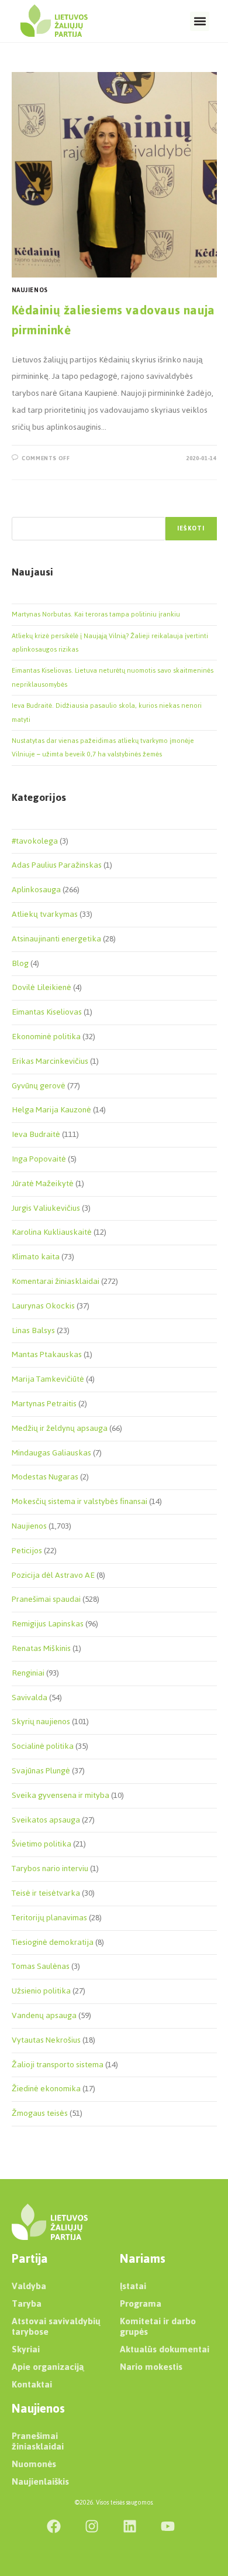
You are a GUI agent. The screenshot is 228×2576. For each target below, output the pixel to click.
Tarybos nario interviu (50, 1868)
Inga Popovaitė (39, 1159)
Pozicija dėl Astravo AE (53, 1575)
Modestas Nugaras (45, 1477)
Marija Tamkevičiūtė (48, 1379)
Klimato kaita (36, 1257)
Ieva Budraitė (36, 1134)
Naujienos (30, 290)
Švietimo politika (42, 1844)
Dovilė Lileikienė (42, 987)
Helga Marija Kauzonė (51, 1110)
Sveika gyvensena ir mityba (61, 1795)
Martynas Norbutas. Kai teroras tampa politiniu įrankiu (96, 614)
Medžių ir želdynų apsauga (60, 1428)
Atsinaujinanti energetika (56, 939)
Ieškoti (191, 528)
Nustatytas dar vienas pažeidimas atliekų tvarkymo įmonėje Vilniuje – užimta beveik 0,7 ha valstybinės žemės (103, 747)
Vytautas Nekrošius (46, 2040)
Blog (20, 963)
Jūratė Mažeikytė (43, 1183)
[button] (200, 21)
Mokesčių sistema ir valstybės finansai (80, 1501)
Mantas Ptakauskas (47, 1354)
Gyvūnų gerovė (39, 1086)
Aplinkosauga (36, 890)
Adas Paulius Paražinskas (57, 865)
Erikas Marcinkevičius (50, 1061)
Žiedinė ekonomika (46, 2089)
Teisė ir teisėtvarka (46, 1893)
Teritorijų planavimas (49, 1918)
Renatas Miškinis (41, 1648)
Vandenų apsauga (44, 2015)
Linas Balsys (33, 1330)
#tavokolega (35, 841)
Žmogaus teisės (40, 2113)
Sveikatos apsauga (46, 1820)
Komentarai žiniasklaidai (56, 1281)
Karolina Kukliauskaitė (52, 1232)
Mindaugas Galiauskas (51, 1453)
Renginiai (28, 1673)
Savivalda (30, 1698)
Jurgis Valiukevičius (46, 1208)
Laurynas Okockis (43, 1306)
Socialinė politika (43, 1746)
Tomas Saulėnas (41, 1966)
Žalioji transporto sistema (58, 2065)
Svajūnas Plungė (41, 1771)
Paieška (24, 510)
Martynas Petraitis (44, 1404)
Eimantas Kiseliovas (47, 1012)
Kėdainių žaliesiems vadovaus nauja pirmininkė (113, 320)
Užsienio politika (41, 1991)
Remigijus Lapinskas (48, 1624)
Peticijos (27, 1551)
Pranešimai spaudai (46, 1599)
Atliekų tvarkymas (45, 914)
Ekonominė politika (46, 1037)
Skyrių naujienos (41, 1722)
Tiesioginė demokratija (53, 1942)
